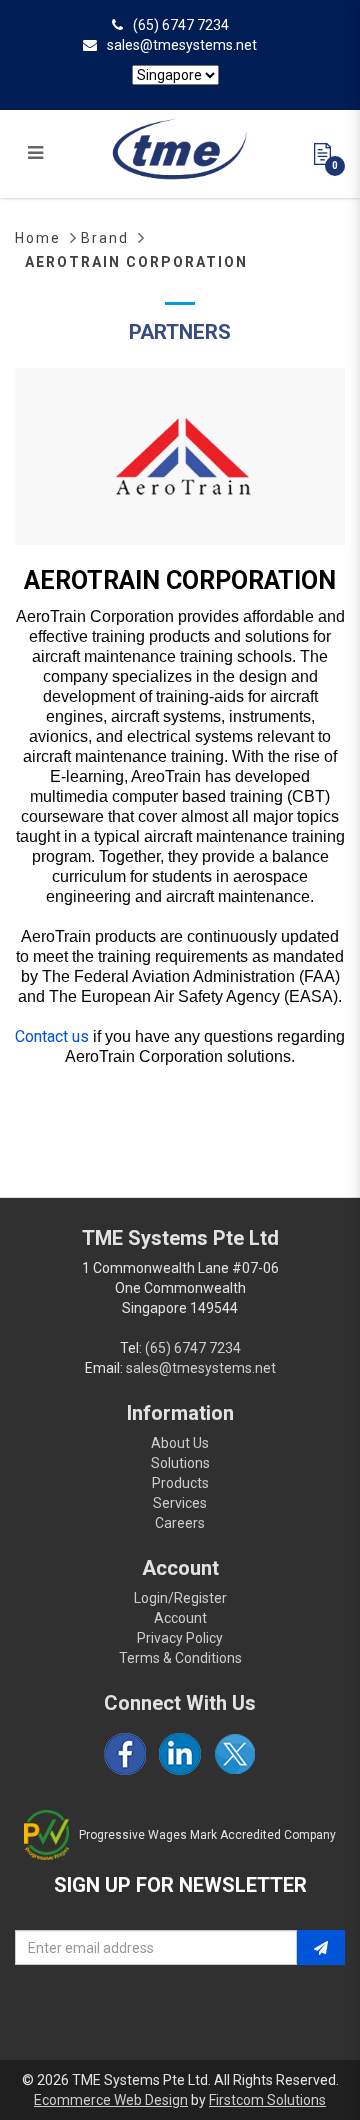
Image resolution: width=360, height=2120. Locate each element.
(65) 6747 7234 (181, 25)
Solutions (180, 1463)
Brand (105, 238)
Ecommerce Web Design (111, 2100)
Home (38, 238)
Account (180, 1618)
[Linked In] (180, 1754)
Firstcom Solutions (267, 2100)
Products (180, 1483)
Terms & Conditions (180, 1658)
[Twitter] (235, 1754)
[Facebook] (125, 1754)
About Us (180, 1443)
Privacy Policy (180, 1638)
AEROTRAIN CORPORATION (136, 262)
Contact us (52, 1036)
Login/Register (180, 1598)
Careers (180, 1523)
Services (180, 1503)
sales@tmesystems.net (182, 45)
